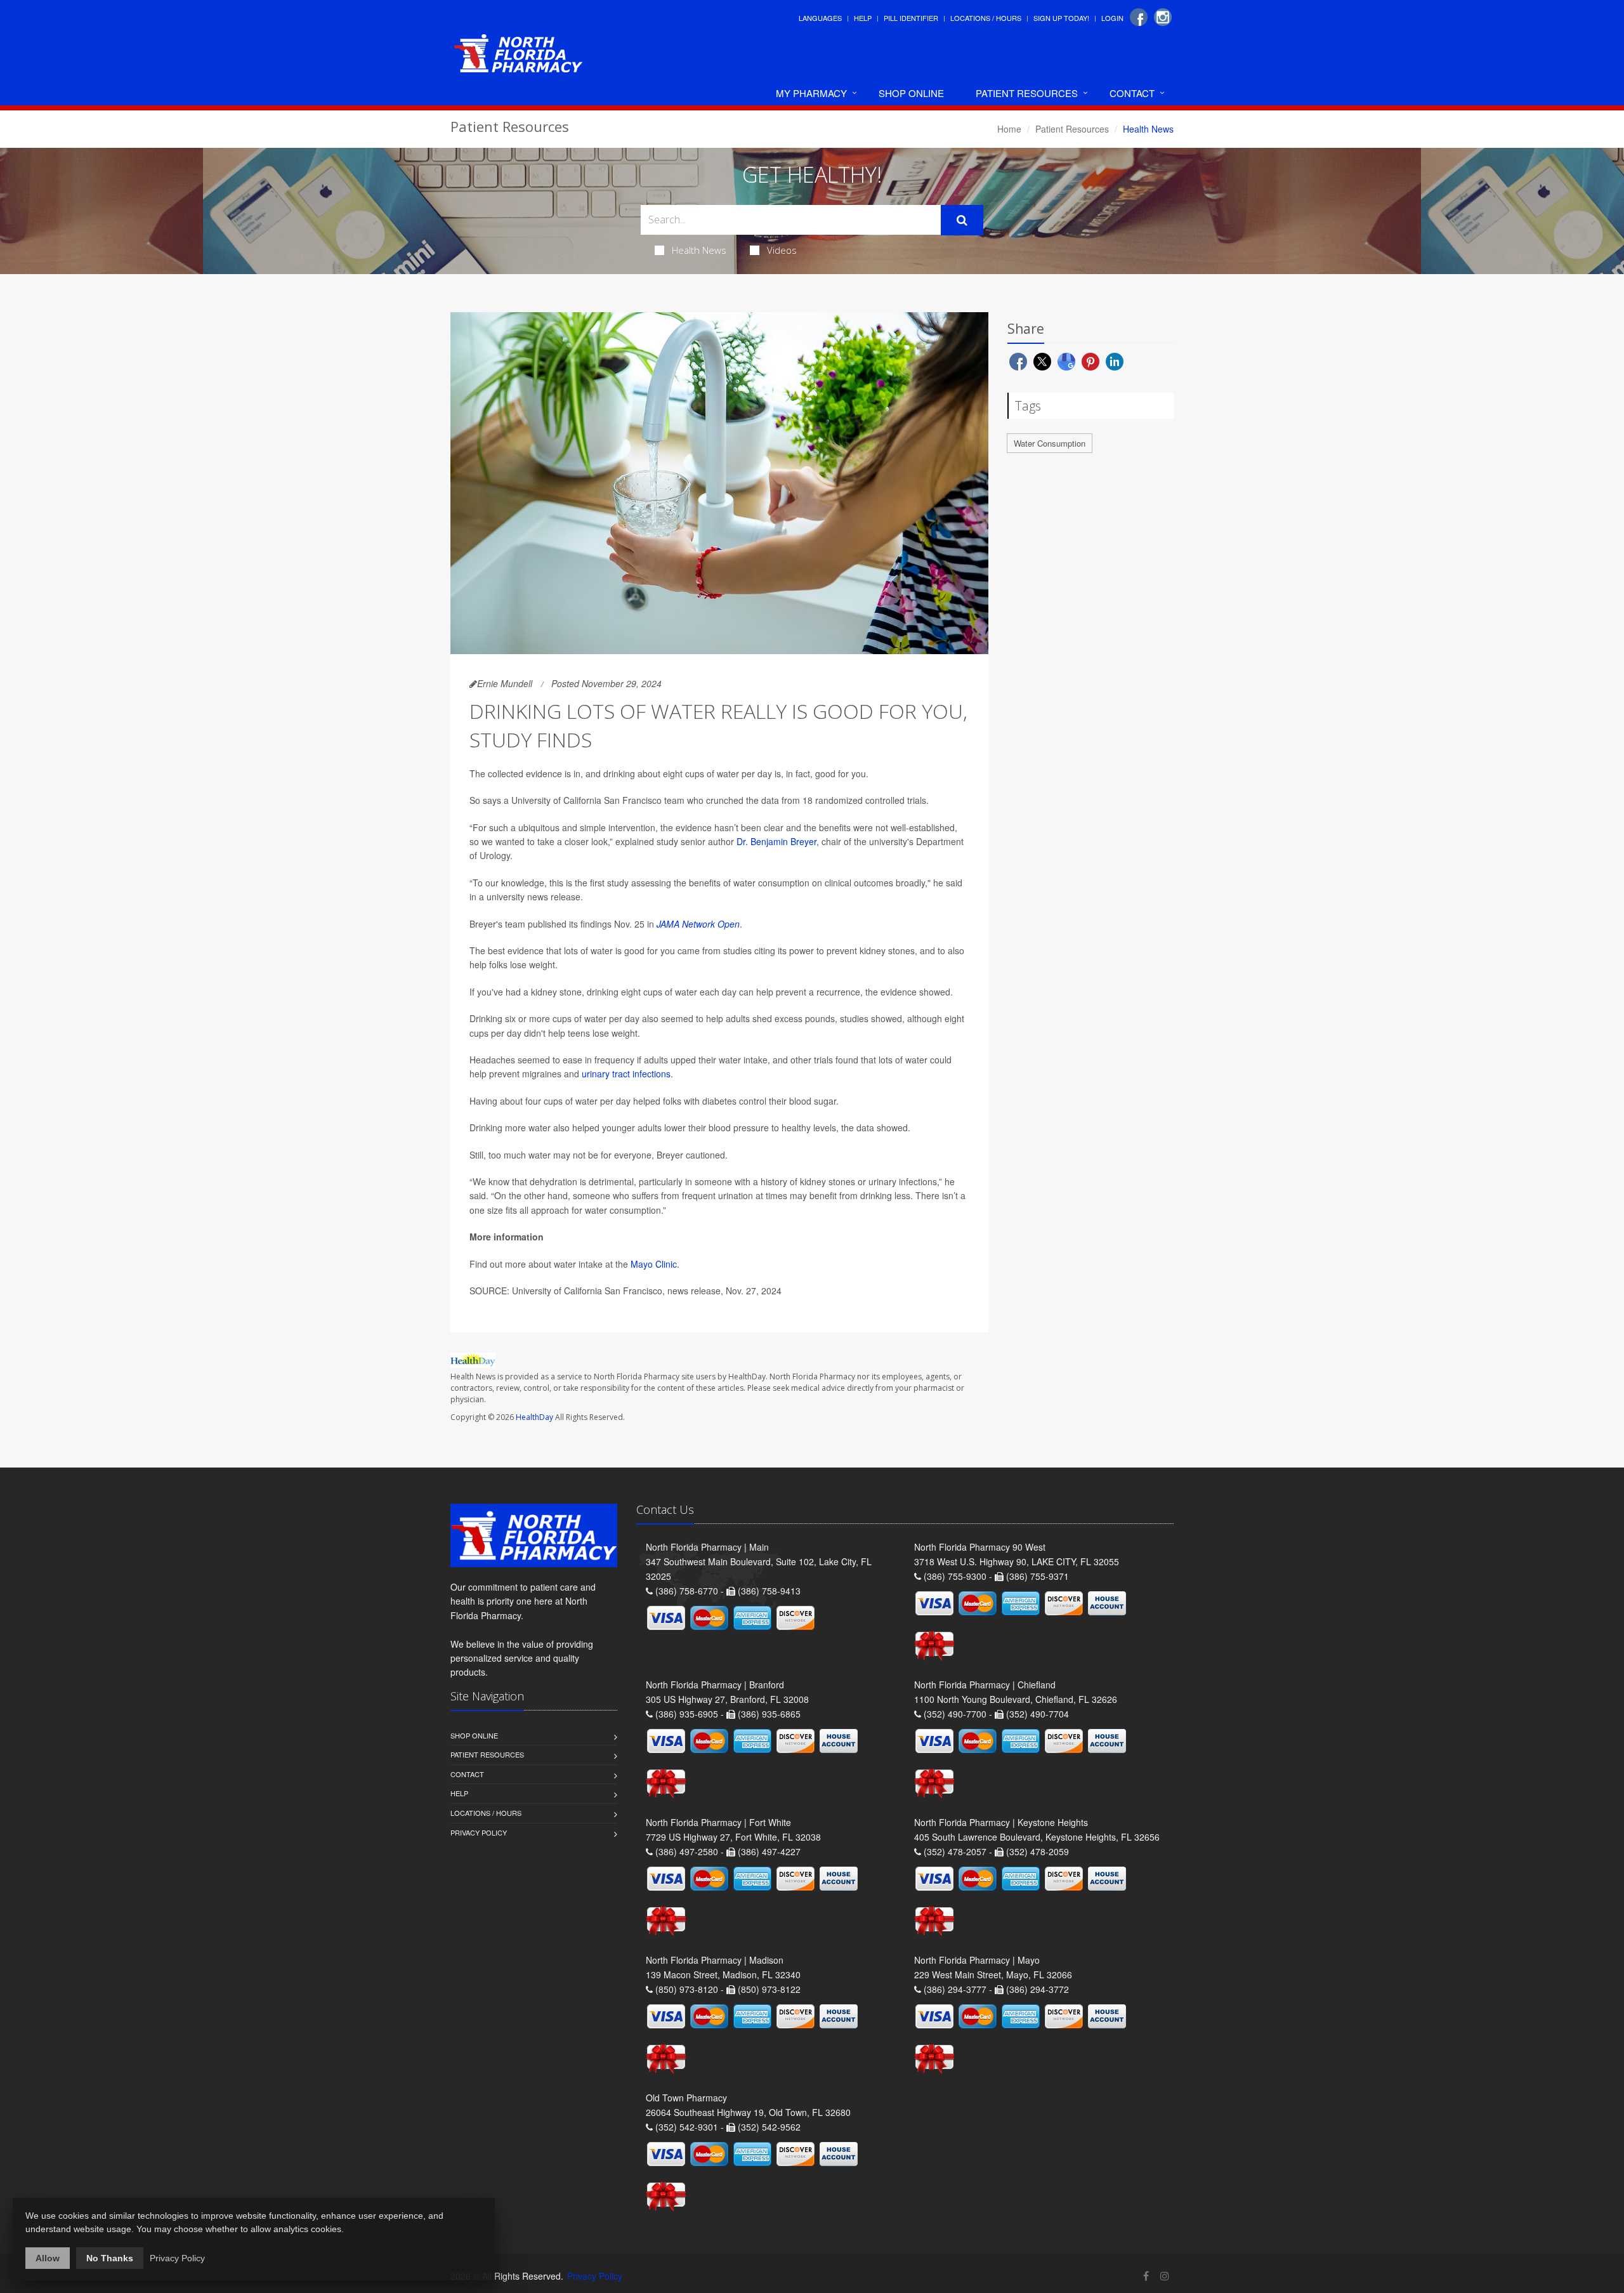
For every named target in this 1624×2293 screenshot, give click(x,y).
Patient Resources (1027, 93)
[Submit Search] (962, 220)
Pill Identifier (911, 18)
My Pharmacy (811, 93)
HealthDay (534, 1417)
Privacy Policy (479, 1832)
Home (1009, 129)
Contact (1132, 93)
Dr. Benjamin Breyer (776, 841)
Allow (48, 2258)
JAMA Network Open (698, 924)
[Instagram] (1163, 17)
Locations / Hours (986, 18)
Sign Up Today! (1061, 18)
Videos (782, 250)
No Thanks (110, 2258)
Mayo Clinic (654, 1264)
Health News (699, 250)
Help (863, 18)
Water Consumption (1050, 443)
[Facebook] (1139, 17)
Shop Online (911, 93)
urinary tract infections (626, 1074)
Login (1112, 18)
